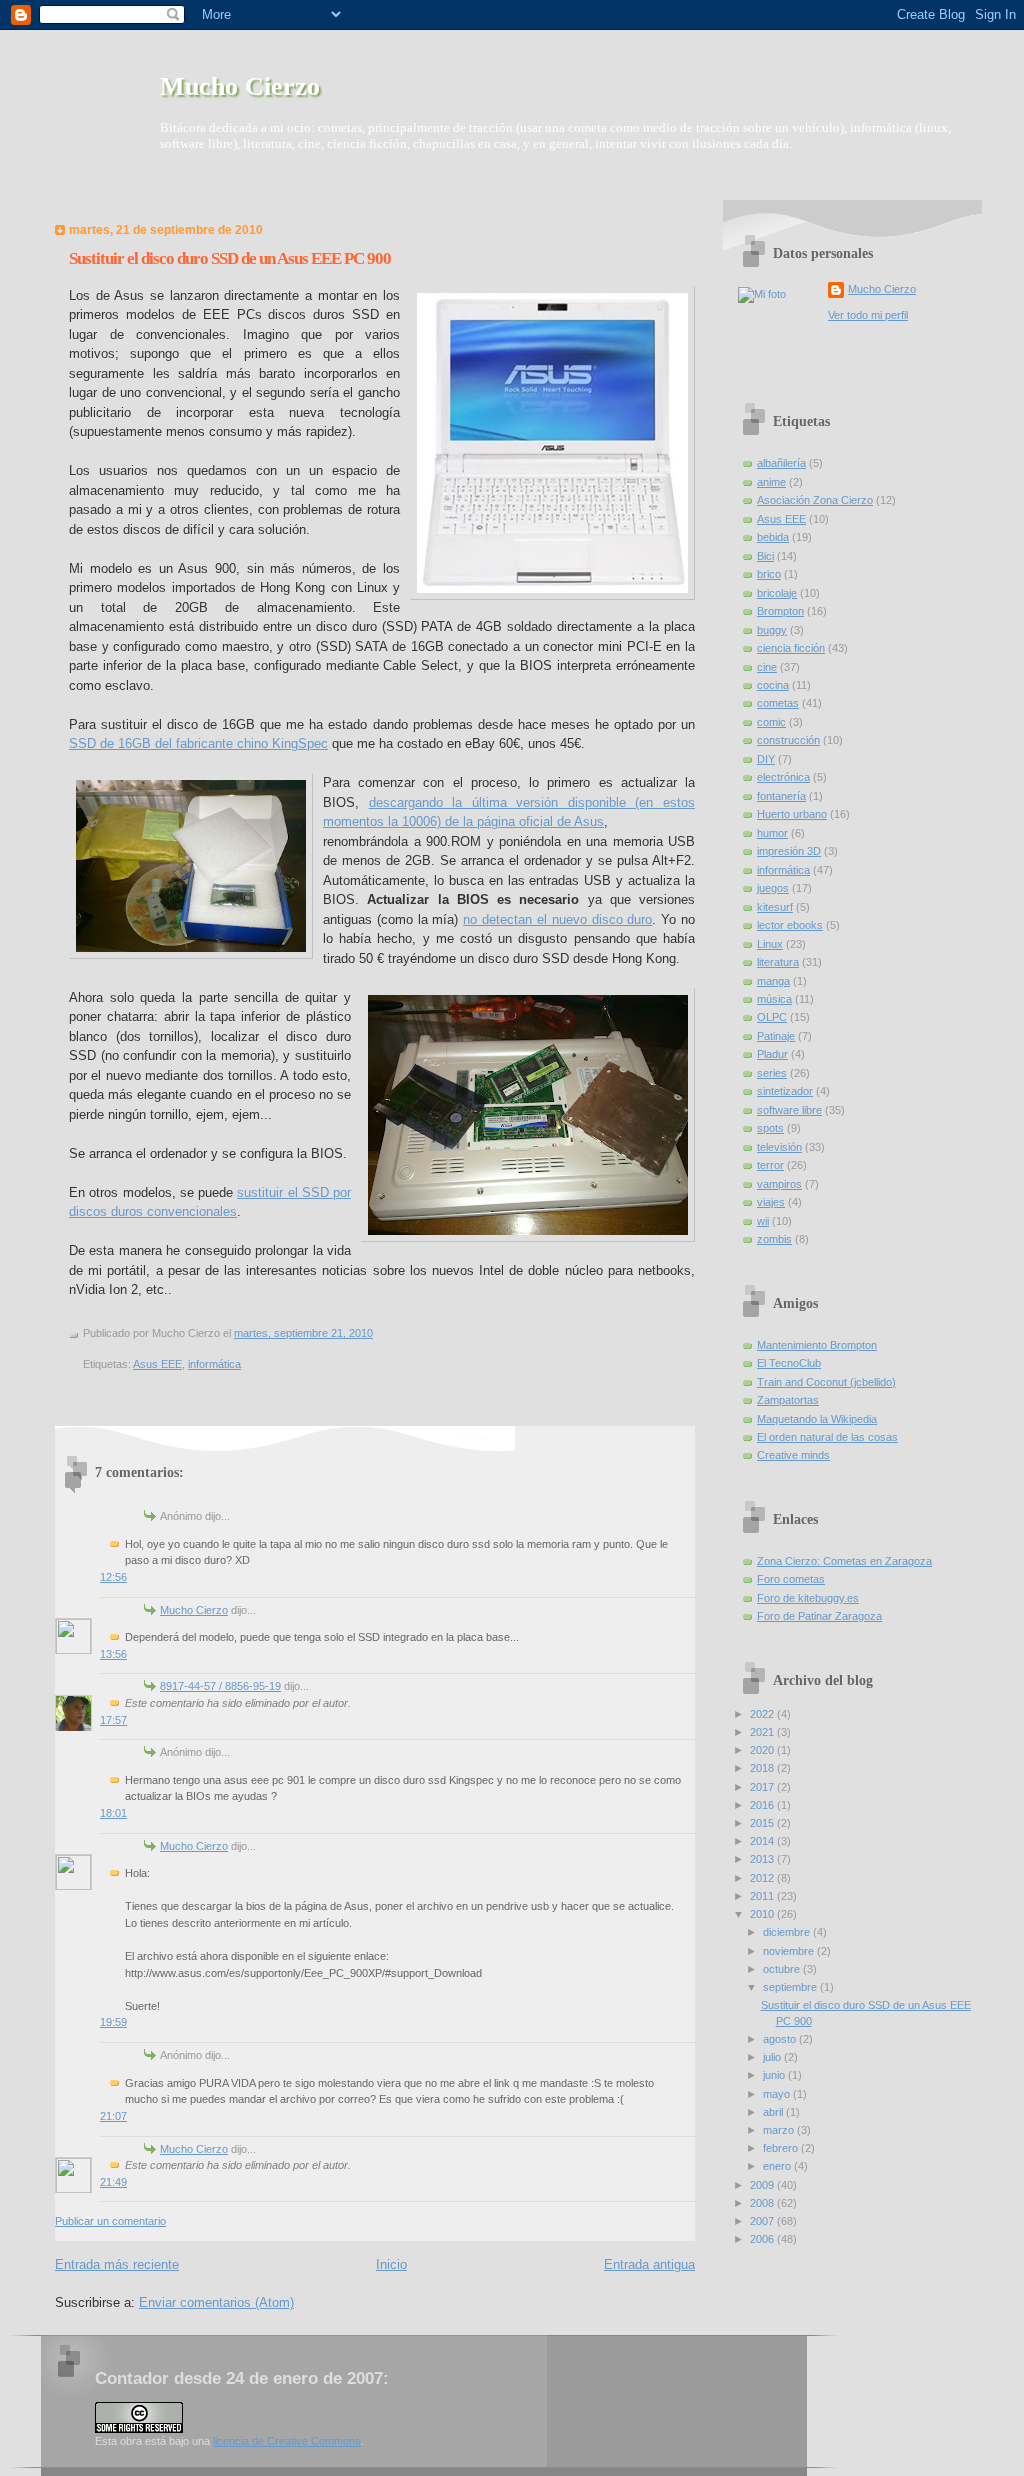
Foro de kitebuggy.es (808, 1598)
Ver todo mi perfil (868, 315)
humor (772, 833)
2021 (763, 1732)
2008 (763, 2203)
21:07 (113, 2116)
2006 (763, 2239)
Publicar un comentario (110, 2221)
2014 (763, 1841)
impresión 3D (789, 851)
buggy (772, 630)
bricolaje (777, 593)
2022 (763, 1714)
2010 (763, 1914)
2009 (763, 2185)
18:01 (113, 1813)
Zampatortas (788, 1400)
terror (770, 1165)
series (772, 1073)
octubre (783, 1969)
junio (775, 2075)
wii (763, 1221)
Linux (770, 944)
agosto (781, 2039)
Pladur (772, 1054)
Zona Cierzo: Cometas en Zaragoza (844, 1561)
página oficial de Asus (540, 821)
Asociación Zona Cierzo (815, 500)
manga (773, 981)
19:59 (113, 2022)
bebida (773, 537)
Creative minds (793, 1455)
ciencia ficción (791, 648)
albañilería (781, 463)
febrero (782, 2148)
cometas (778, 703)
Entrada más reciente (117, 2264)
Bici (765, 556)
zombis (774, 1239)
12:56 (113, 1577)
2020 (763, 1750)
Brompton (780, 611)
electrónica (783, 777)
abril (774, 2112)
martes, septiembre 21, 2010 (303, 1333)
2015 (763, 1823)
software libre (789, 1110)
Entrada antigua (649, 2264)
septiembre (791, 1987)
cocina (773, 685)
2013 (763, 1859)
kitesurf (775, 907)
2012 (763, 1878)
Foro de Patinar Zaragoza (819, 1616)
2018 (763, 1768)
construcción (788, 740)
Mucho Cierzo (240, 86)
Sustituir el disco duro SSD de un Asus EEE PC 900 (230, 258)
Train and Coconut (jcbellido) (826, 1382)
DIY (766, 759)
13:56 (113, 1654)
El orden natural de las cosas (827, 1437)
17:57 (113, 1720)
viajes (771, 1202)
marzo (780, 2130)
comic (771, 722)
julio (773, 2057)
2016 (763, 1805)
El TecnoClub (789, 1363)
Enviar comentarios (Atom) (216, 2302)
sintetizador (785, 1091)
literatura (778, 962)
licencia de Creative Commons (287, 2441)
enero (778, 2166)
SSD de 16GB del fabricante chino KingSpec (198, 743)
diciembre (788, 1932)
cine (767, 667)
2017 (763, 1787)
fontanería (781, 796)
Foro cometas (791, 1579)
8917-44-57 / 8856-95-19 (220, 1686)
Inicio (391, 2264)
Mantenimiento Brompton (817, 1345)
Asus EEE (157, 1364)
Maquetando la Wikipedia (817, 1419)
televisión (779, 1147)
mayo (778, 2094)
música (774, 999)
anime (771, 482)
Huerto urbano (792, 814)
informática (214, 1364)
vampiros (779, 1184)
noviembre (790, 1951)
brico (769, 574)
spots (770, 1128)
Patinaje (776, 1036)
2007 (763, 2221)
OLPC (772, 1017)
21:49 (113, 2182)
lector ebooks (790, 925)
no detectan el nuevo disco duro (557, 919)
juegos (773, 888)
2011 (763, 1896)
